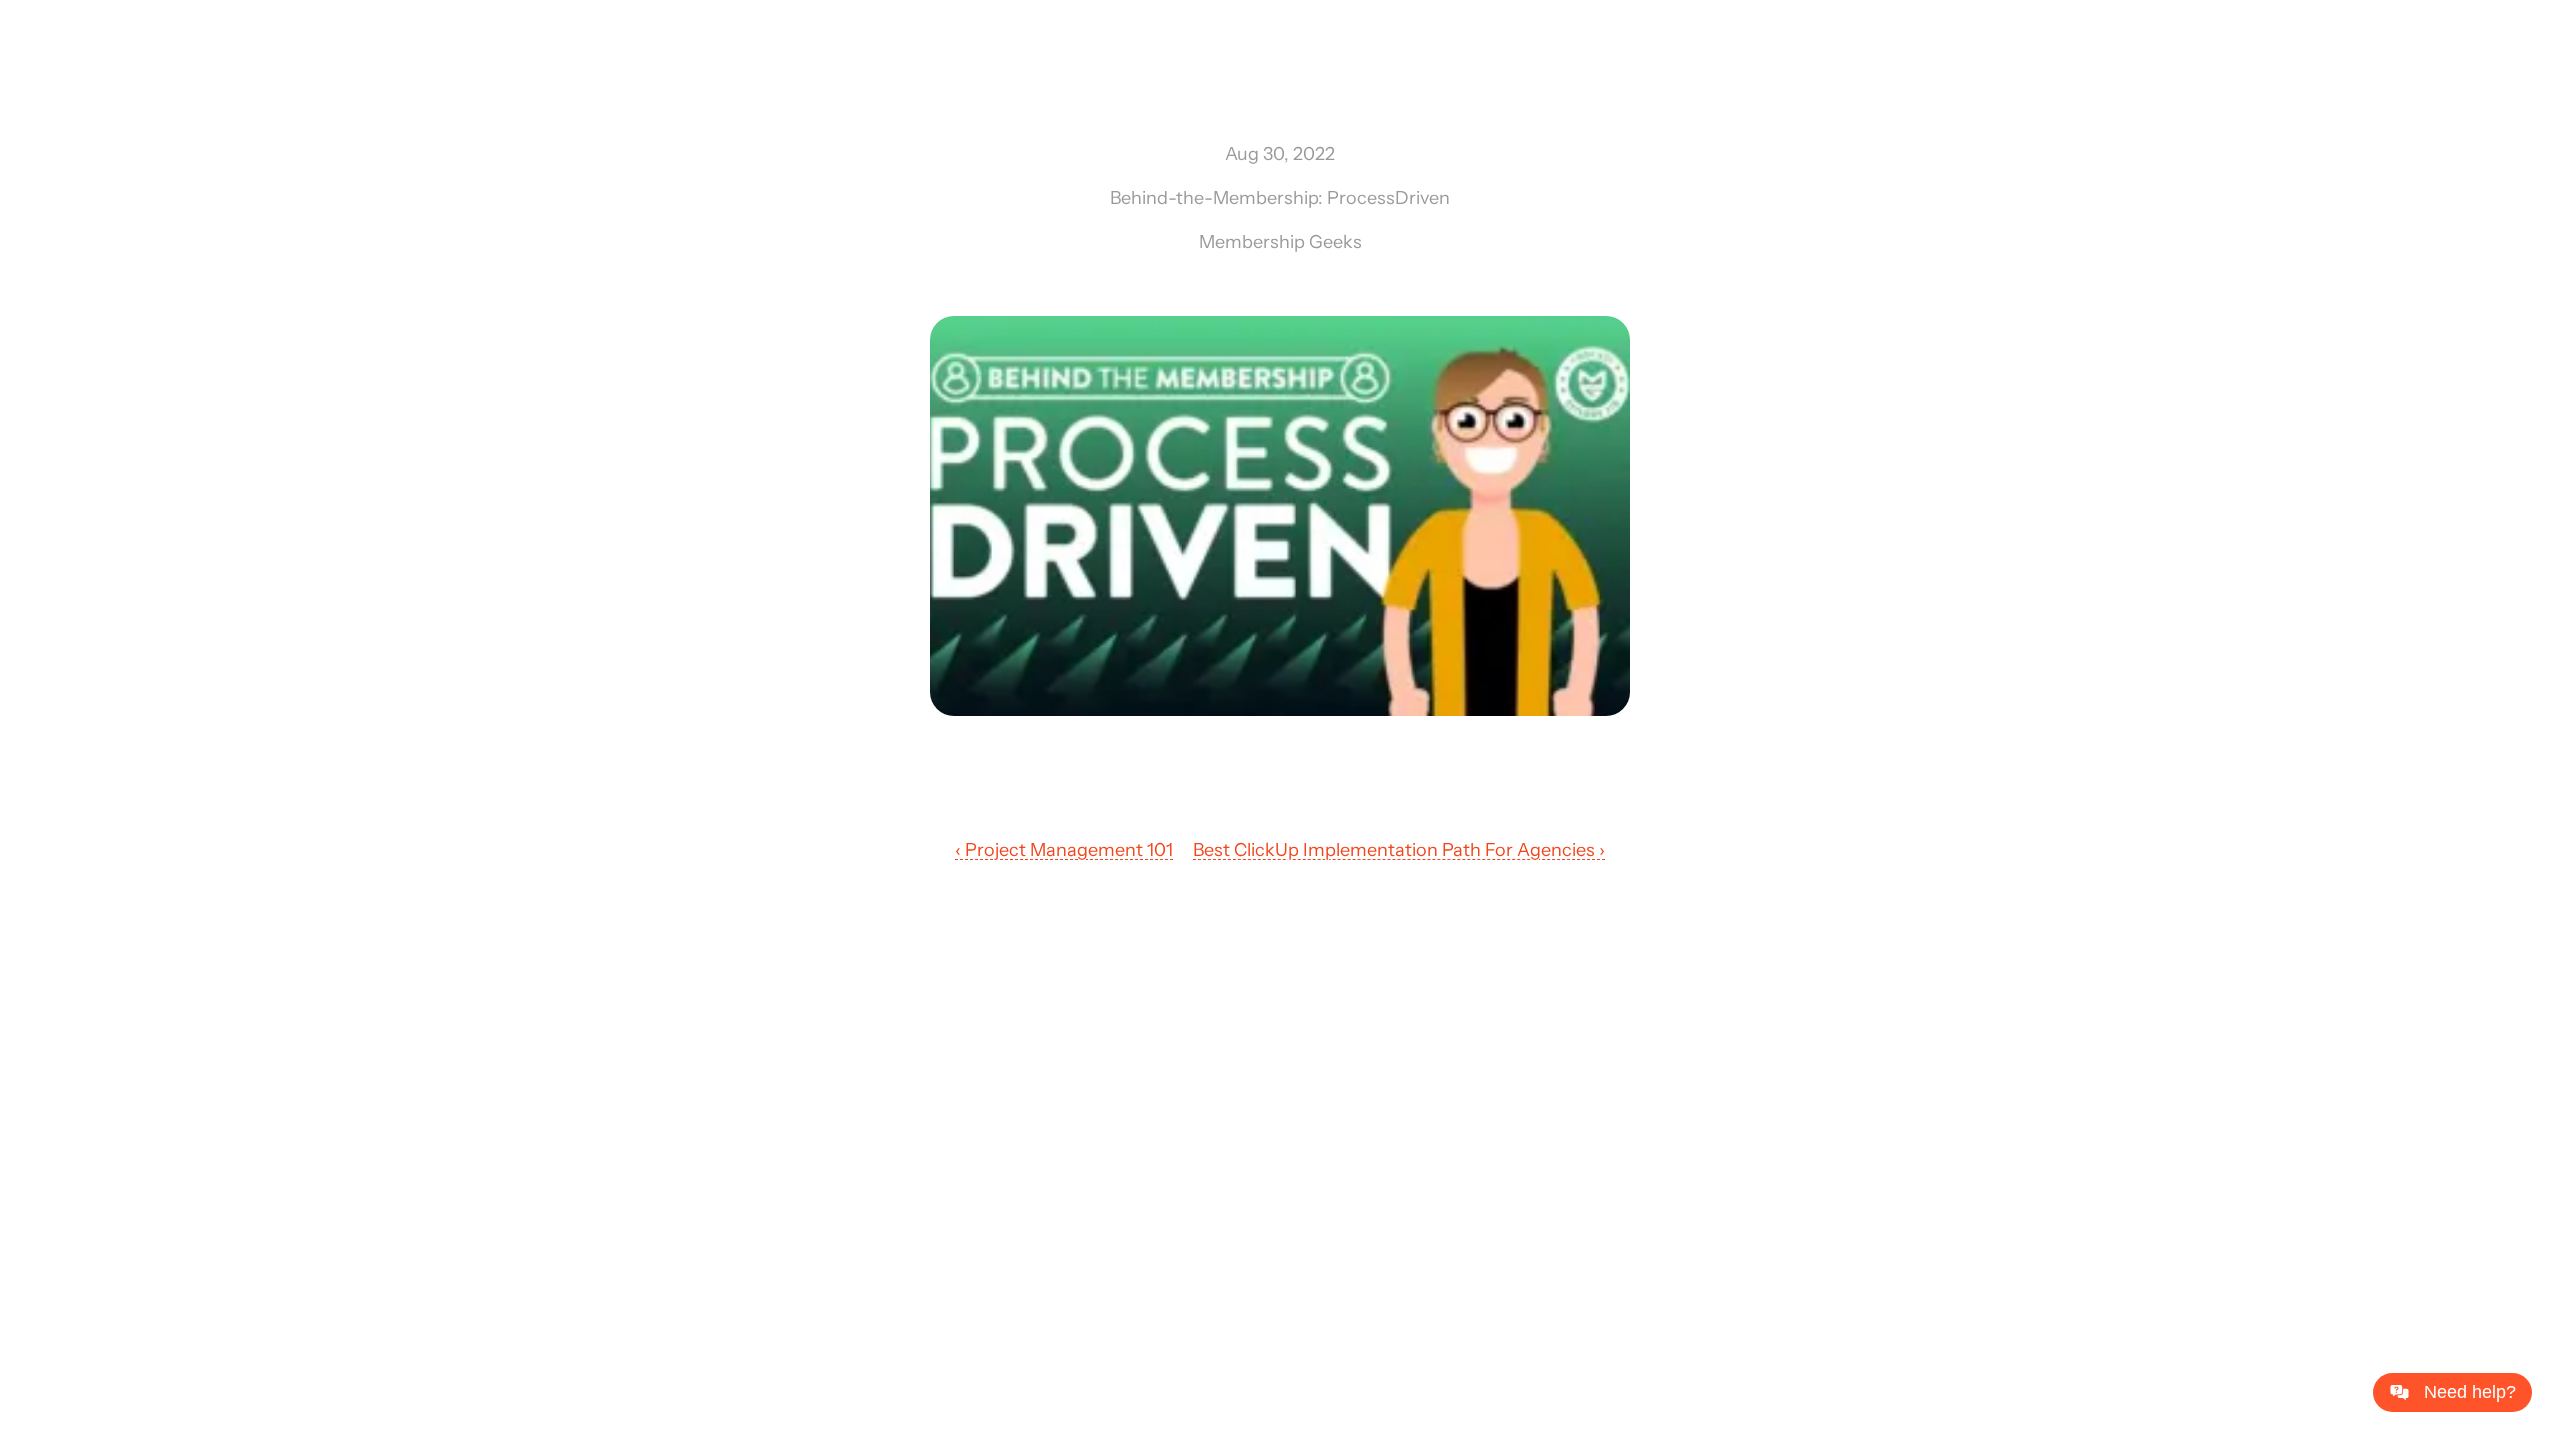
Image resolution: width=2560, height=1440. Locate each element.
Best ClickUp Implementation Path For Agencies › (1399, 850)
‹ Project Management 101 (1064, 850)
